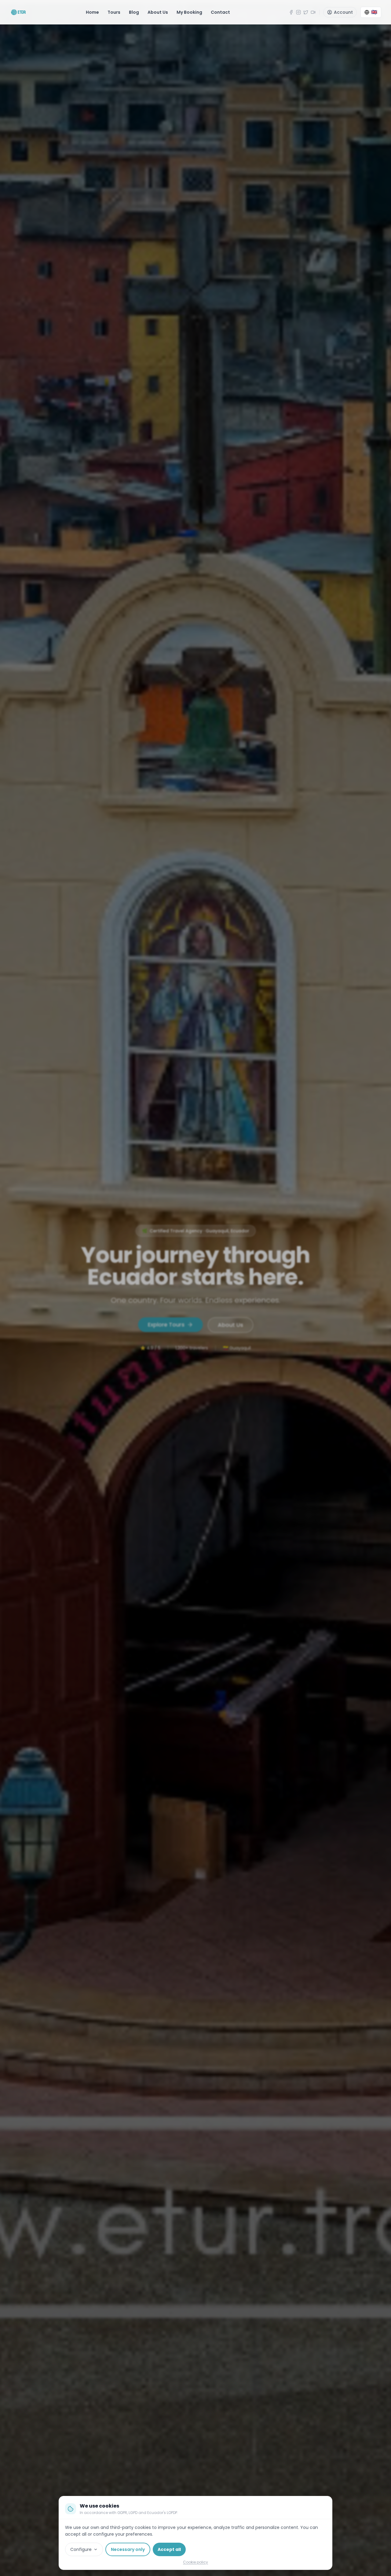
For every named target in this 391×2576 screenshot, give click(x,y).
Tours (114, 12)
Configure (81, 2549)
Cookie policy (195, 2562)
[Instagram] (298, 12)
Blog (134, 12)
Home (92, 12)
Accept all (169, 2549)
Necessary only (128, 2549)
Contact (220, 12)
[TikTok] (313, 12)
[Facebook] (291, 12)
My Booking (189, 12)
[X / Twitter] (306, 12)
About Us (158, 12)
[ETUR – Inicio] (18, 12)
